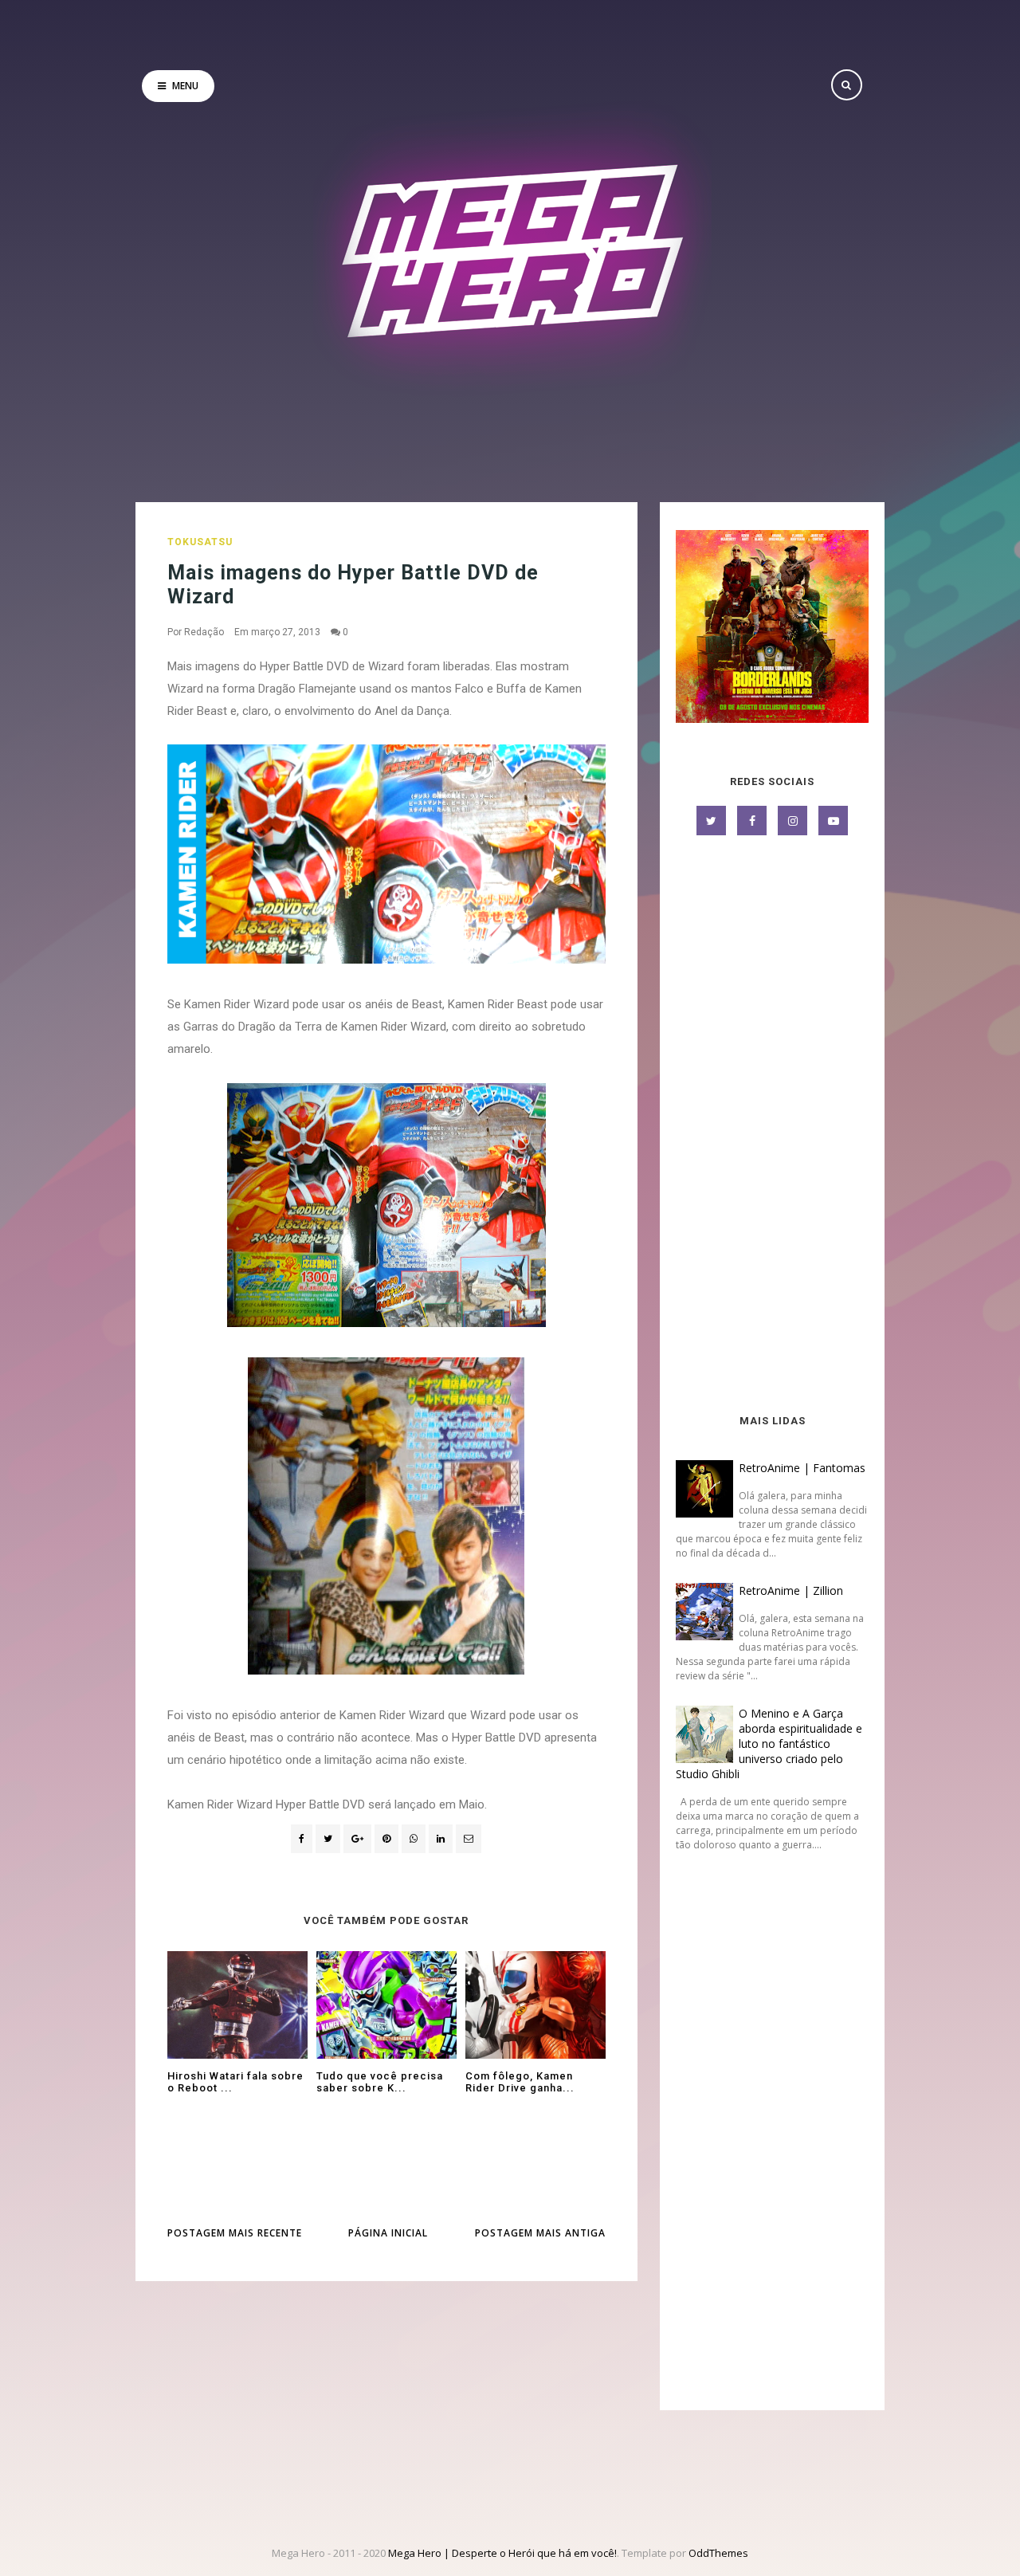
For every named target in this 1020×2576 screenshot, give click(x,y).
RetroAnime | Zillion (791, 1590)
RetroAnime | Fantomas (802, 1468)
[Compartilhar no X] (328, 1839)
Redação (204, 632)
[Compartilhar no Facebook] (302, 1839)
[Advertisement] (772, 1126)
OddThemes (718, 2553)
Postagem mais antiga (540, 2233)
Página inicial (388, 2233)
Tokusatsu (200, 542)
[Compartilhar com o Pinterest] (469, 1839)
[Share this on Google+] (357, 1839)
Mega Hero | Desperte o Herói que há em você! (502, 2553)
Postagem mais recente (235, 2233)
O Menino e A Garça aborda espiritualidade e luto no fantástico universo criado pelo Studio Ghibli (769, 1744)
